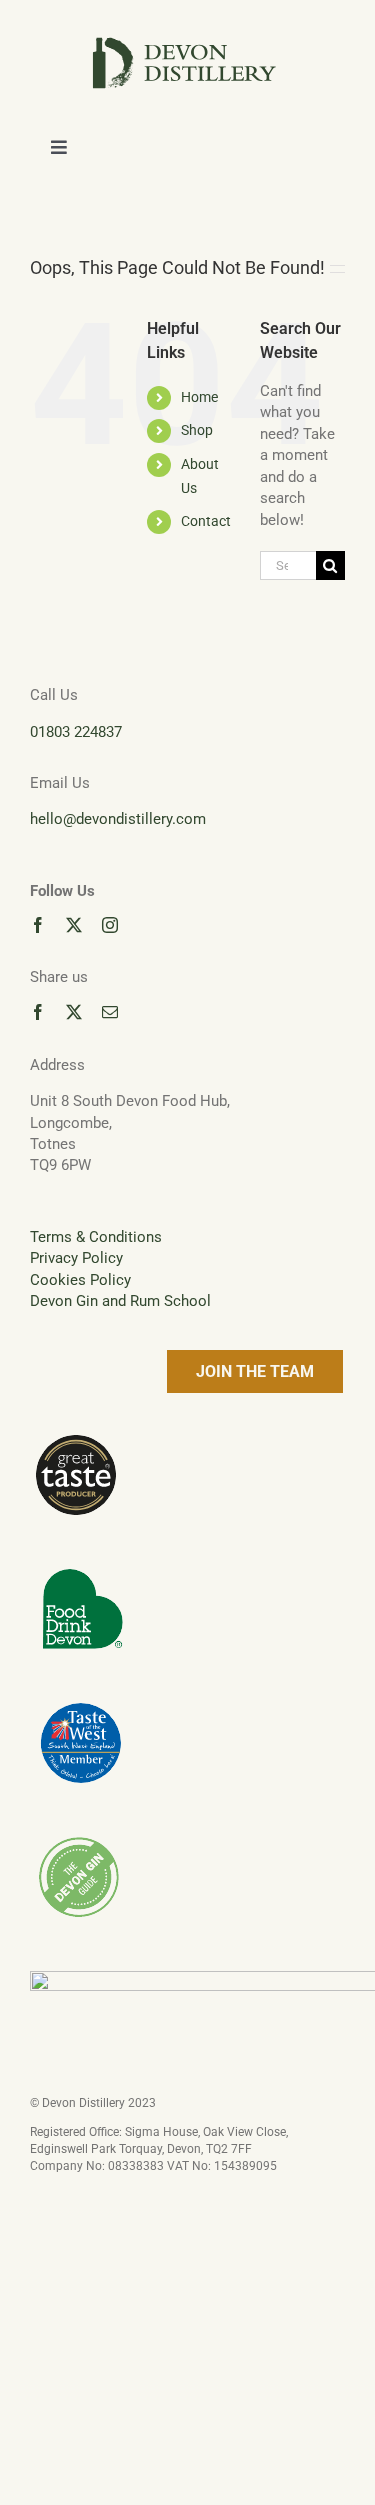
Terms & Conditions (96, 1237)
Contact (206, 521)
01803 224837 (76, 732)
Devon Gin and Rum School (120, 1301)
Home (199, 397)
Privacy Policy (76, 1258)
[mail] (110, 1012)
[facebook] (38, 925)
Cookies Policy (80, 1280)
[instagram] (110, 925)
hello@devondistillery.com (118, 819)
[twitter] (74, 925)
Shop (197, 430)
